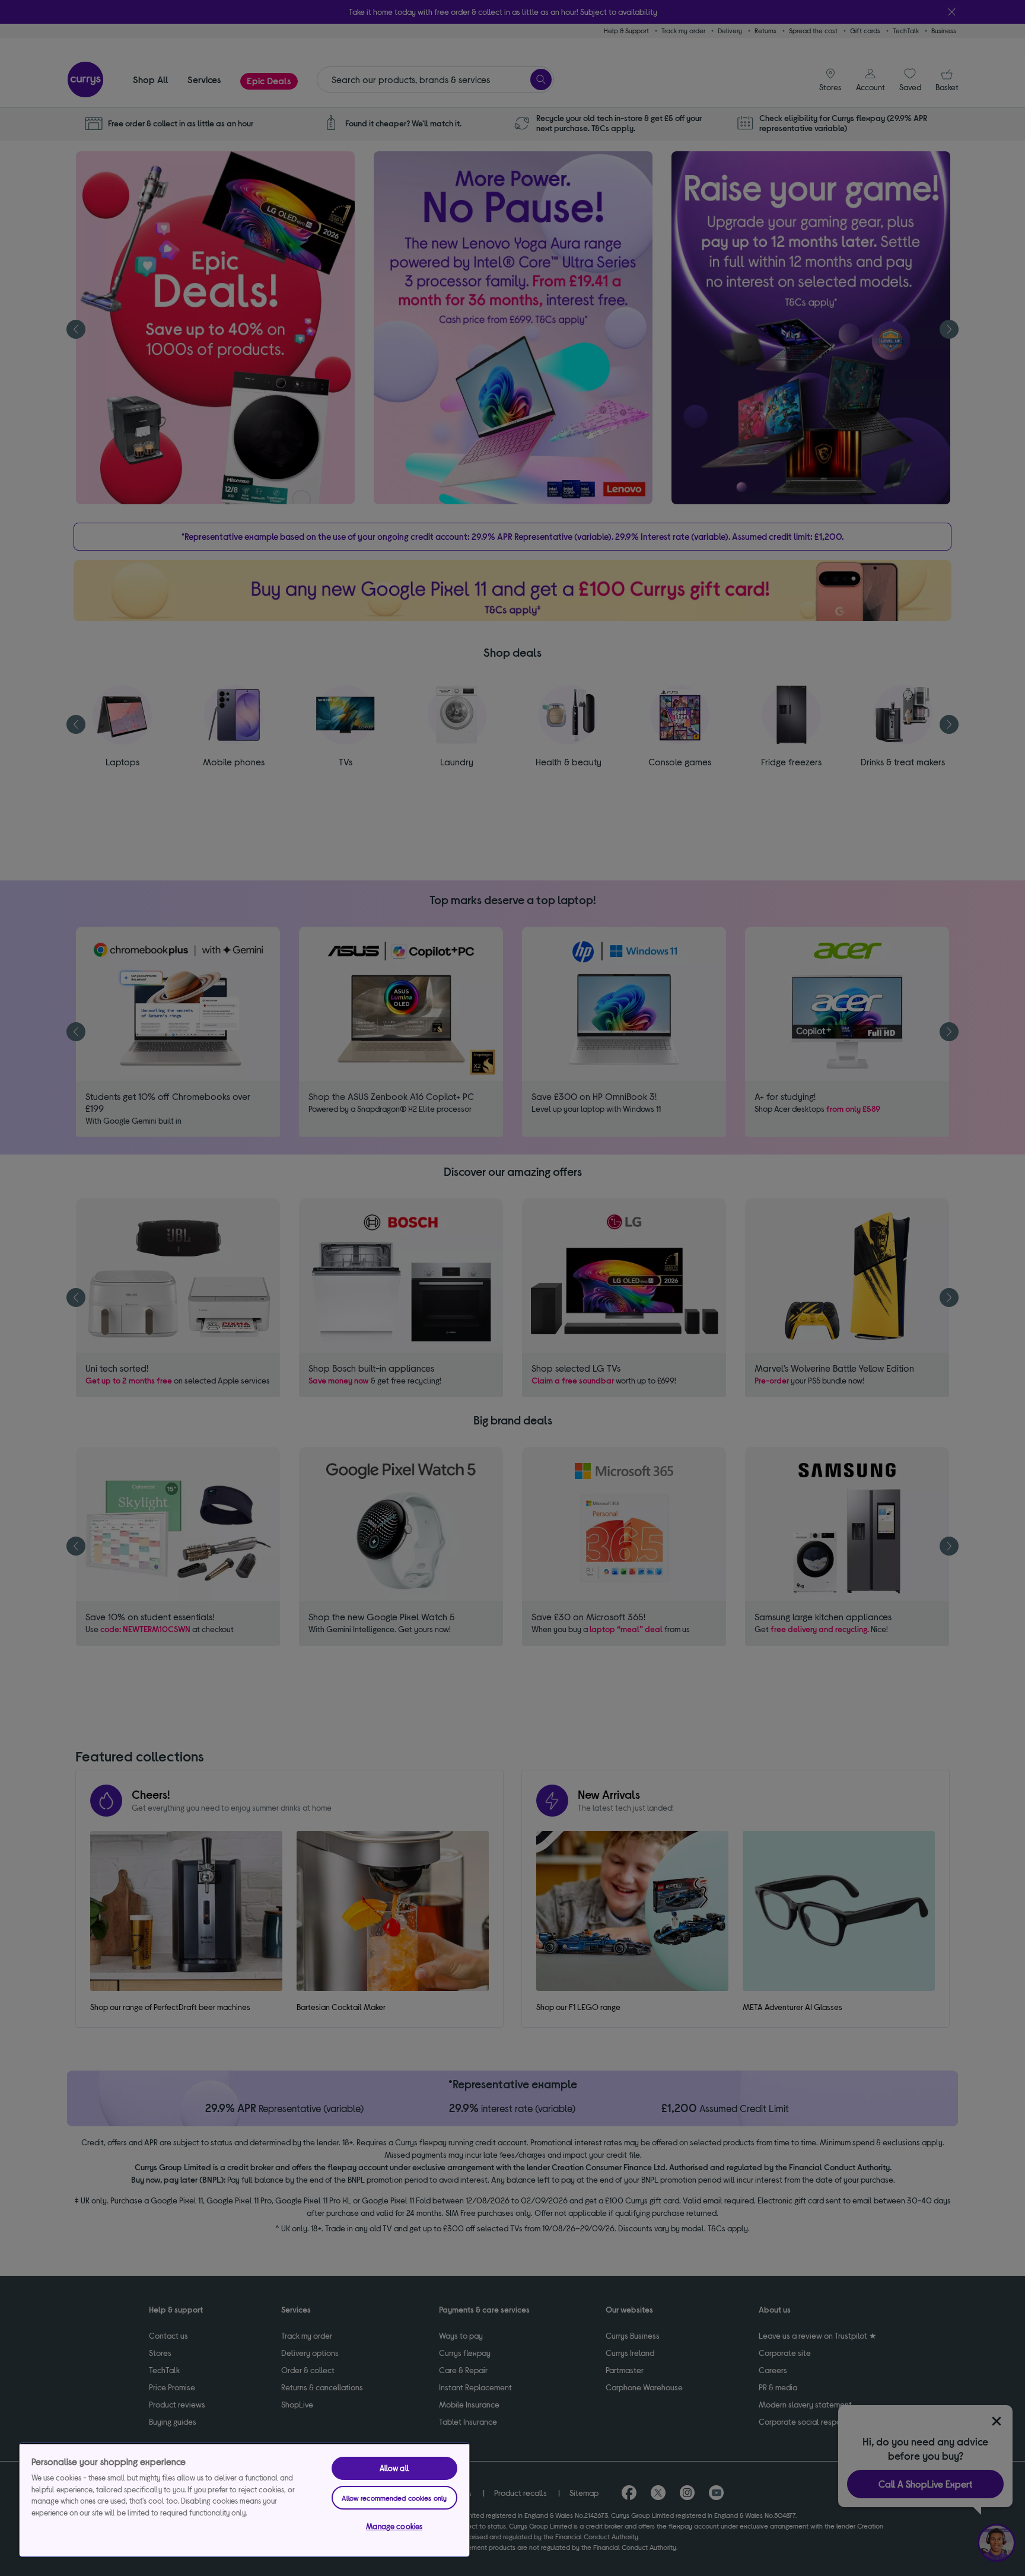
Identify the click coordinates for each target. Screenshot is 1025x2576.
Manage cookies (394, 2526)
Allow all (394, 2468)
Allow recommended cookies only (394, 2498)
